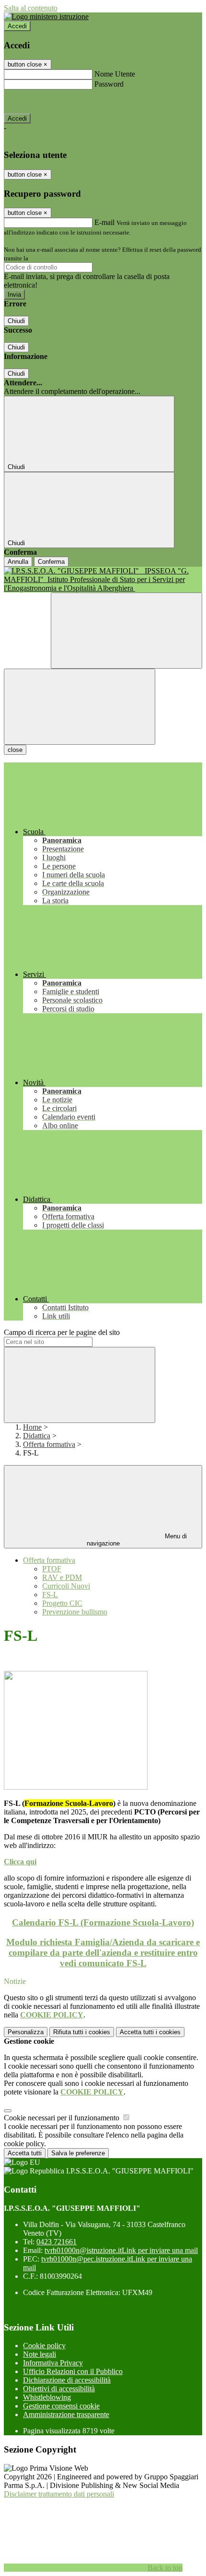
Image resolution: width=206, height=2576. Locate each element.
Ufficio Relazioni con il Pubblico (73, 2371)
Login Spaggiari (51, 258)
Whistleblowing (47, 2397)
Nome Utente (115, 74)
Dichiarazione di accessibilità (67, 2380)
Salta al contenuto (31, 8)
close (15, 750)
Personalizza (26, 2032)
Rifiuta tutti (82, 2032)
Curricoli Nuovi (66, 1586)
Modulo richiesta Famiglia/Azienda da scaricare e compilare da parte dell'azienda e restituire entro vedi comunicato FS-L (103, 1953)
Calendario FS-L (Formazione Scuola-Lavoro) (103, 1922)
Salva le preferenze (78, 2153)
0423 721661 (57, 2242)
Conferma (51, 562)
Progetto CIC (62, 1603)
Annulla (18, 562)
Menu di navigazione (137, 1540)
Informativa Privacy (53, 2363)
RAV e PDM (62, 1577)
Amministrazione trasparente (66, 2414)
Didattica (37, 1436)
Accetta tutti (150, 2032)
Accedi (17, 26)
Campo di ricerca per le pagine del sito (62, 1332)
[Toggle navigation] (80, 707)
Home (32, 1427)
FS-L (50, 1595)
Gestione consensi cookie (61, 2406)
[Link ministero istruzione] (46, 17)
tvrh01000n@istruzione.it (121, 2250)
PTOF (52, 1569)
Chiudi (16, 321)
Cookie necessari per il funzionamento (63, 2118)
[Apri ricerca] (126, 631)
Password (109, 84)
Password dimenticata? (38, 101)
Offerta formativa (49, 1444)
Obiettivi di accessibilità (59, 2389)
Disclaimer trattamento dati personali (59, 2494)
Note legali (40, 2354)
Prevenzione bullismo (75, 1612)
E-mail (104, 222)
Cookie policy (44, 2346)
